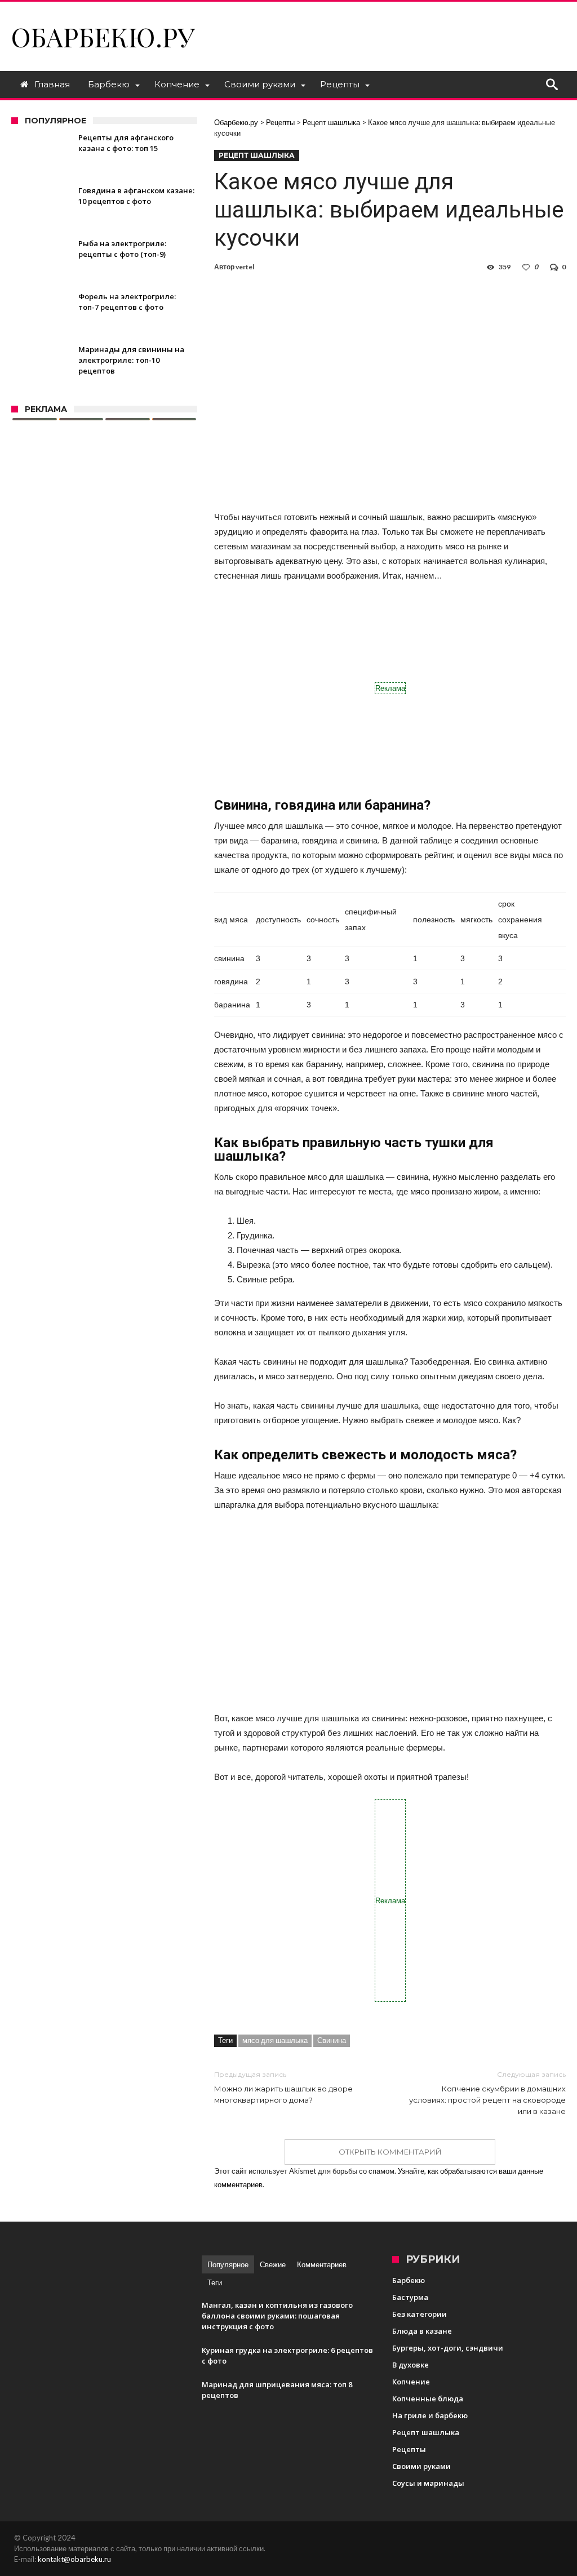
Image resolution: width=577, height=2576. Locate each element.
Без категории (420, 2314)
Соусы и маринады (428, 2483)
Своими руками (421, 2466)
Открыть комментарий (390, 2152)
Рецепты (409, 2449)
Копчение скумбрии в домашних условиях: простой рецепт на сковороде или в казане (487, 2093)
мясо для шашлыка (275, 2040)
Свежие (273, 2264)
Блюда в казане (422, 2331)
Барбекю (409, 2280)
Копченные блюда (428, 2399)
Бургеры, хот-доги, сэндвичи (448, 2348)
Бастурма (410, 2297)
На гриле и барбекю (430, 2415)
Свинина (332, 2040)
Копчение (411, 2382)
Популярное (228, 2264)
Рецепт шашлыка (257, 155)
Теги (215, 2282)
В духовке (410, 2365)
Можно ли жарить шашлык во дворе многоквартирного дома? (283, 2087)
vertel (245, 267)
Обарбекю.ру (103, 36)
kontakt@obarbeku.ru (74, 2559)
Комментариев (322, 2264)
